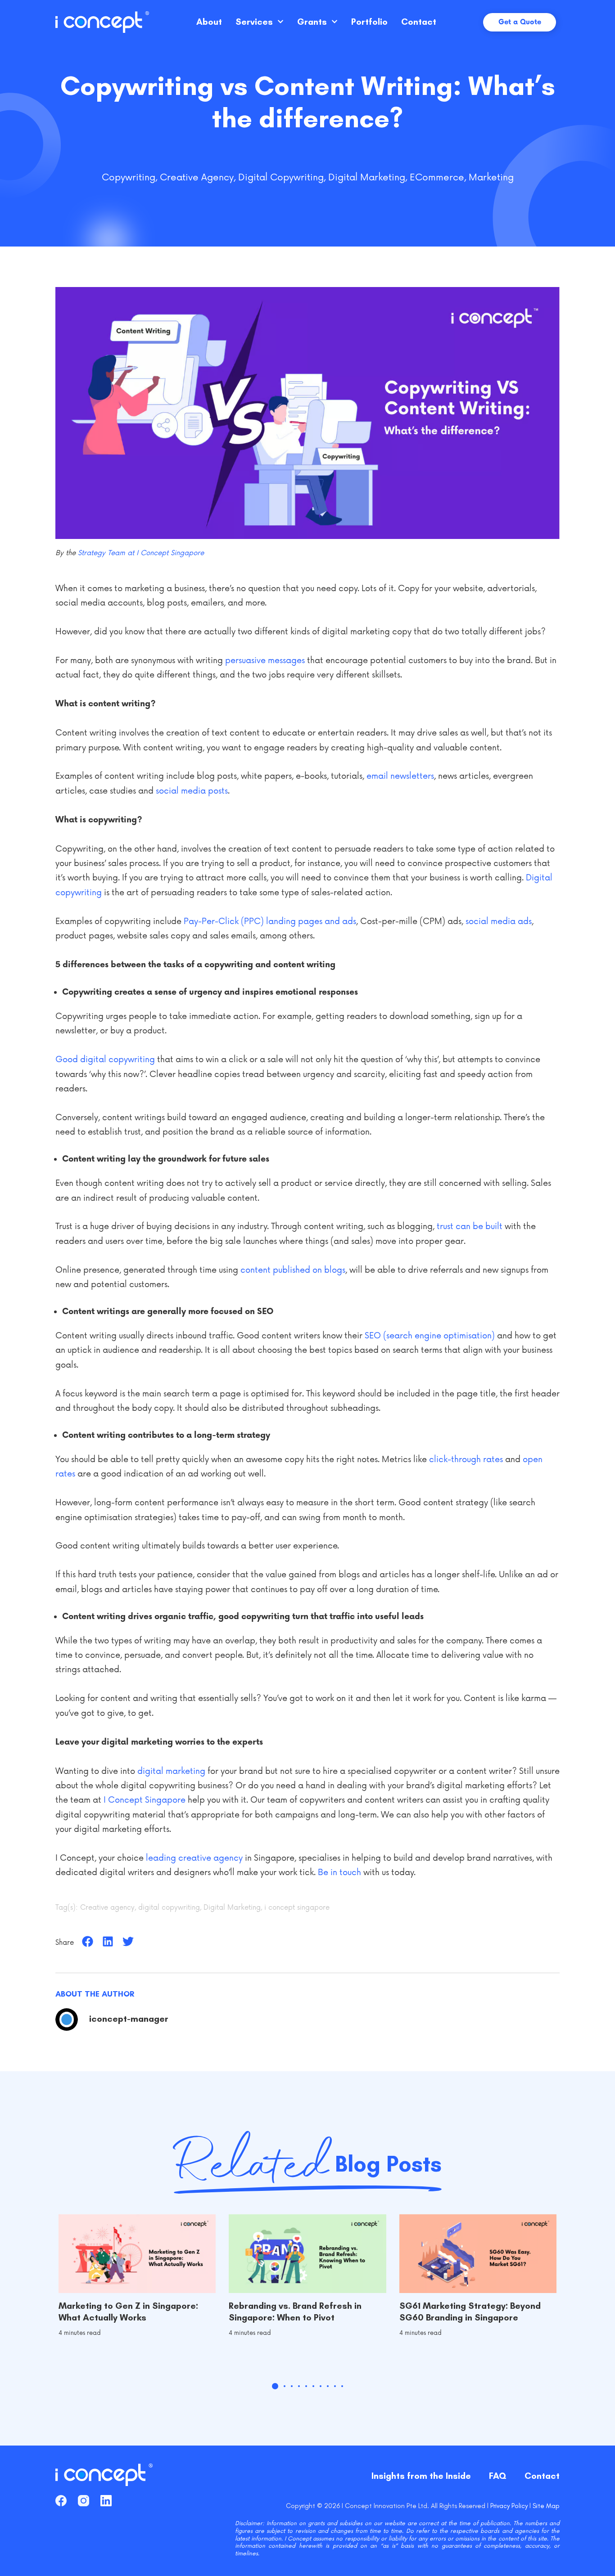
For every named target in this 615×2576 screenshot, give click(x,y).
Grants (312, 22)
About (209, 22)
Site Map (546, 2506)
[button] (87, 1941)
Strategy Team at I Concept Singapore (141, 553)
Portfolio (369, 22)
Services (254, 22)
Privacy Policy (509, 2506)
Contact (419, 22)
